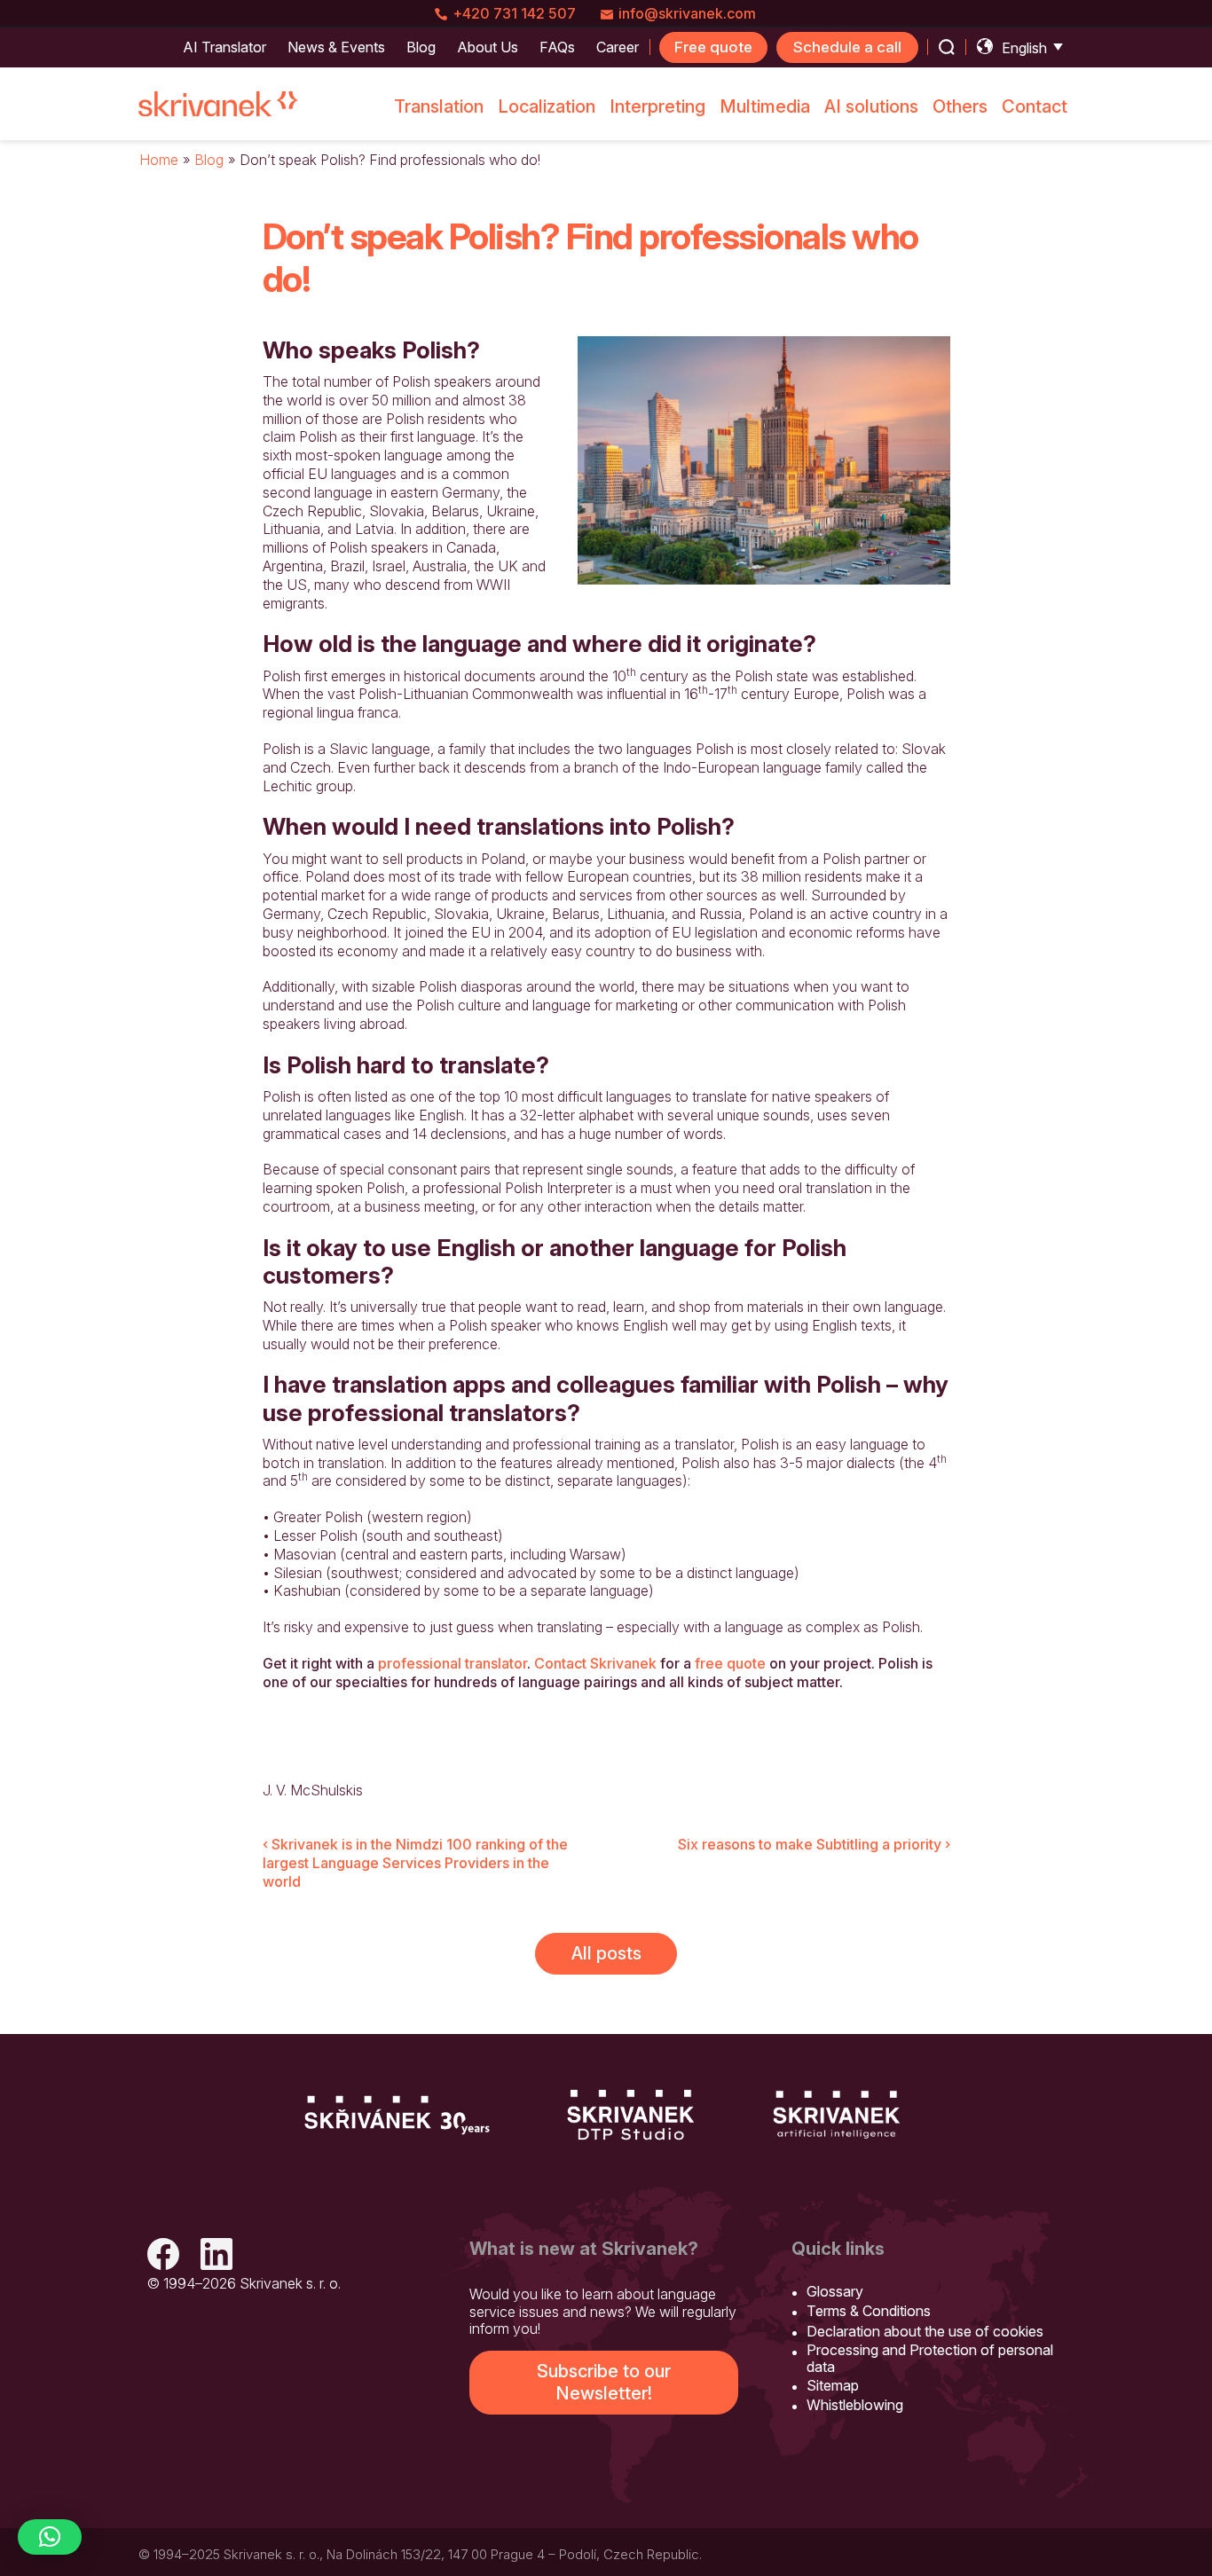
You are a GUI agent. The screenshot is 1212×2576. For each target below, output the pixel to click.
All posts (606, 1953)
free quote (730, 1663)
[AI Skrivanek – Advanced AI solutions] (837, 2115)
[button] (50, 2537)
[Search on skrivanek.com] (947, 47)
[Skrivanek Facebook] (163, 2256)
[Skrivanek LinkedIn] (216, 2256)
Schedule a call (847, 47)
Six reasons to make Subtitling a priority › (814, 1844)
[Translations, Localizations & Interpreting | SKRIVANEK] (218, 104)
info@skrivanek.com (687, 13)
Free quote (713, 47)
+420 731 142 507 (514, 13)
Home (159, 160)
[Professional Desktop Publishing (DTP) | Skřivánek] (631, 2115)
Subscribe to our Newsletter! (604, 2382)
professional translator (453, 1663)
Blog (209, 160)
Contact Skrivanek (595, 1663)
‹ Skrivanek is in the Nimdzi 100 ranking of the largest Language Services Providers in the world (415, 1863)
